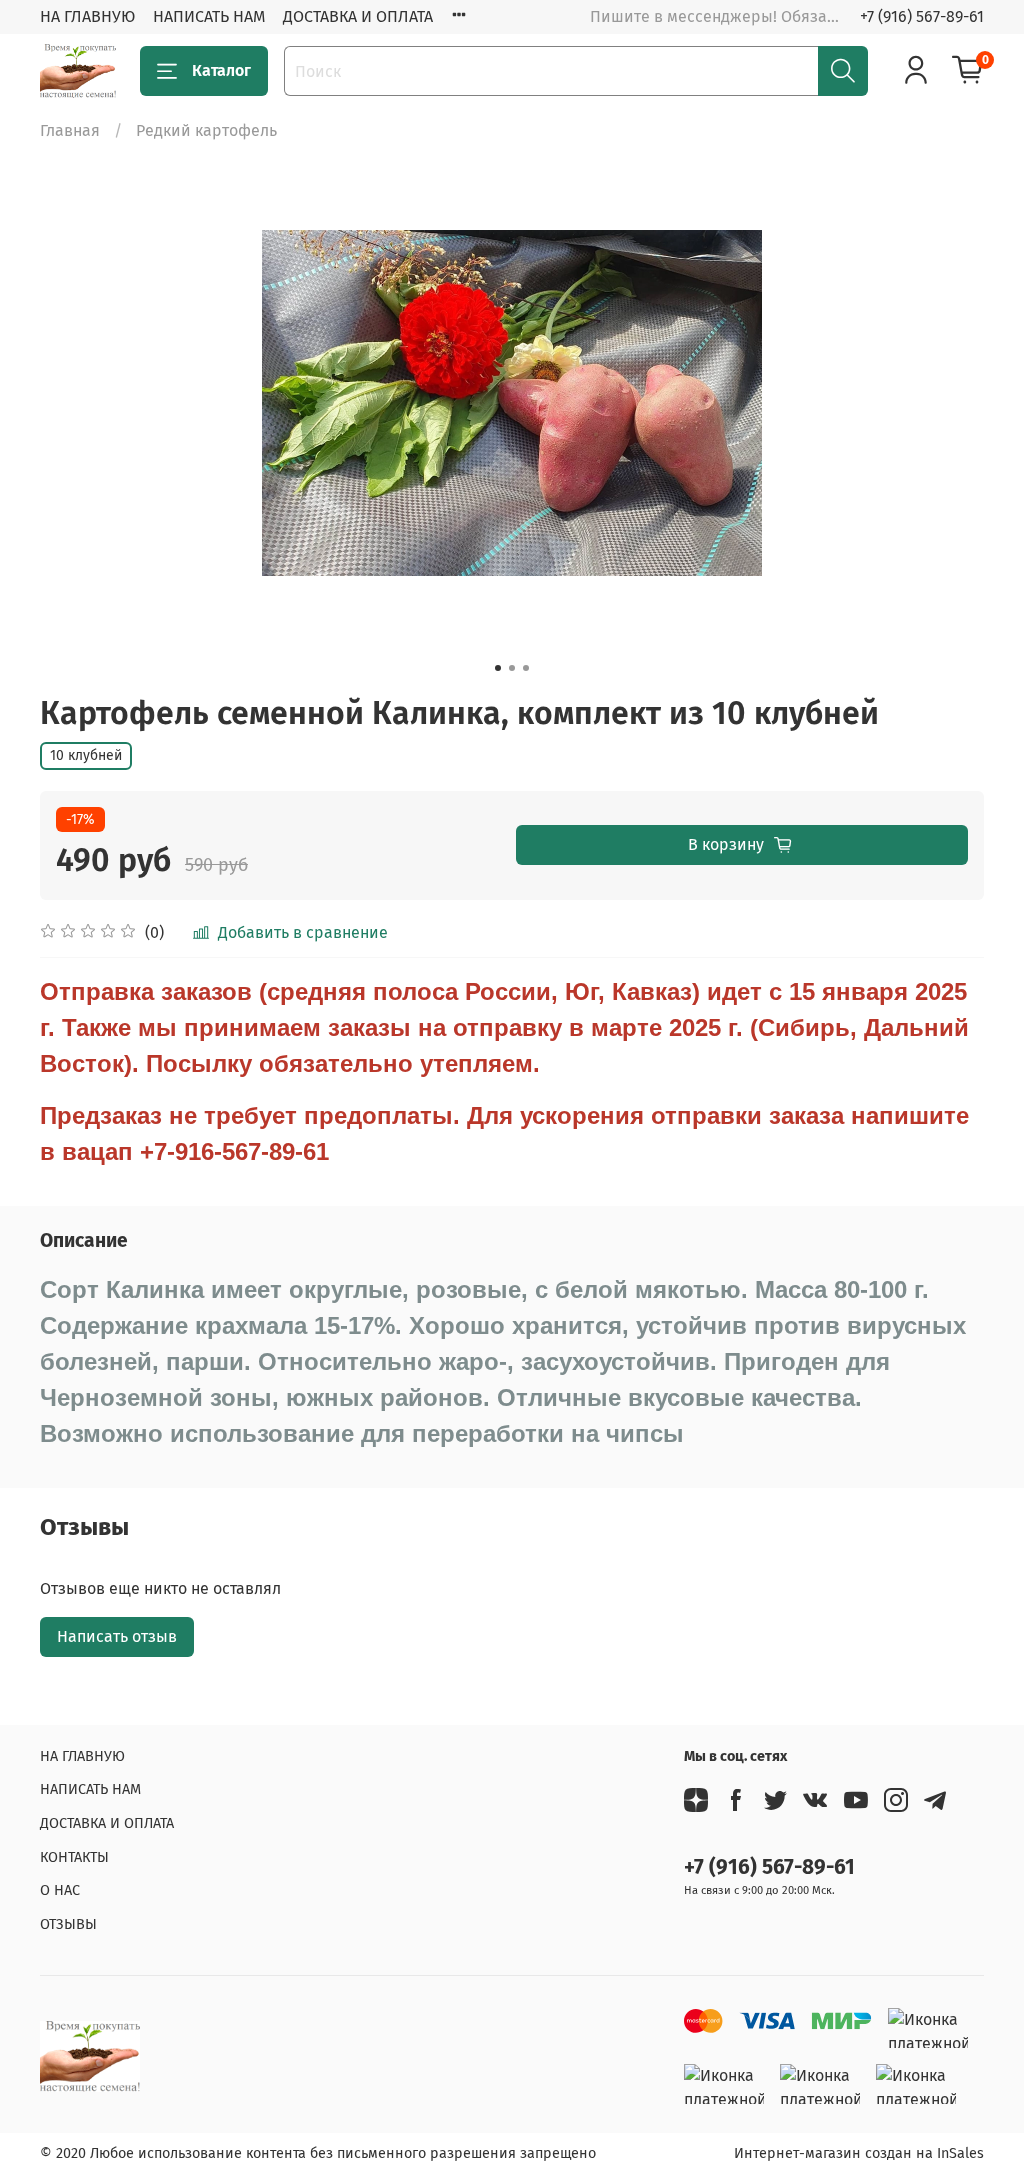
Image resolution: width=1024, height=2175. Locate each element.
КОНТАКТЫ (74, 1857)
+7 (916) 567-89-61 (922, 16)
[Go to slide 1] (498, 668)
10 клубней (86, 755)
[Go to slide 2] (512, 668)
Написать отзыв (117, 1636)
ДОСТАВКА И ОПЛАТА (358, 16)
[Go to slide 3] (526, 668)
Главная (70, 130)
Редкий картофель (206, 130)
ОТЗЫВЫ (68, 1924)
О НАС (60, 1890)
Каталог (221, 70)
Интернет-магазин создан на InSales (859, 2153)
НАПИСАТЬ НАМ (209, 16)
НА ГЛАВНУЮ (87, 16)
